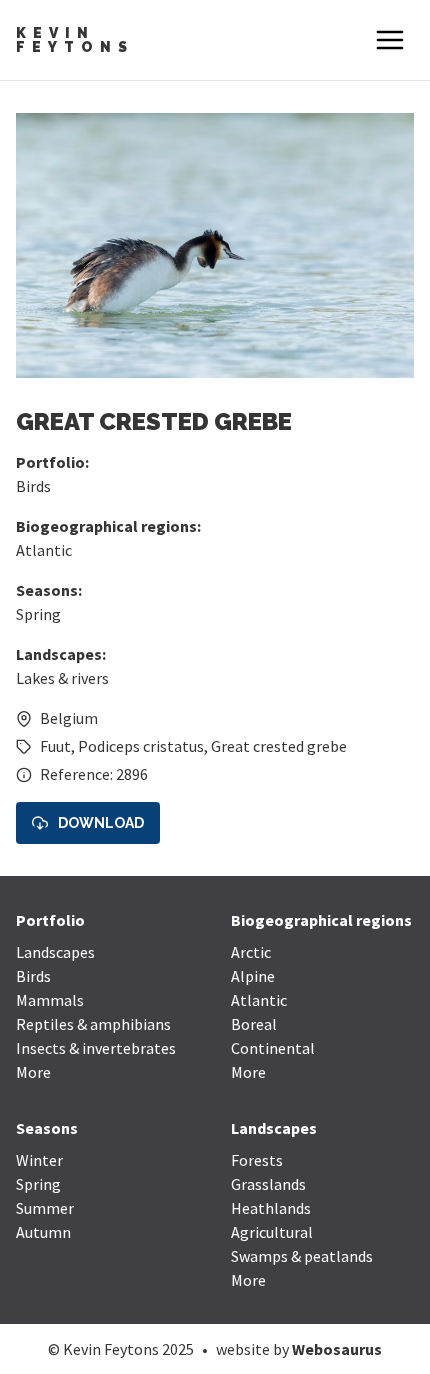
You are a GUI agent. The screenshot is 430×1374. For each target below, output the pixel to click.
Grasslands (268, 1184)
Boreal (254, 1024)
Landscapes (55, 952)
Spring (38, 614)
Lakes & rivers (62, 678)
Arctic (251, 952)
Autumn (43, 1232)
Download (101, 823)
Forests (257, 1160)
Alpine (253, 976)
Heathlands (271, 1208)
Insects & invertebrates (96, 1048)
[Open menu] (390, 40)
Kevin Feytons (75, 40)
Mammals (50, 1000)
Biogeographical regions (321, 920)
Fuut (55, 746)
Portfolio (50, 920)
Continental (273, 1048)
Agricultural (272, 1232)
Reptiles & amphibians (93, 1024)
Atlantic (44, 550)
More (33, 1072)
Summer (45, 1208)
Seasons (47, 1128)
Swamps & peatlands (302, 1256)
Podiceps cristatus (141, 746)
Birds (33, 486)
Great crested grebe (279, 746)
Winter (39, 1160)
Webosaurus (337, 1349)
